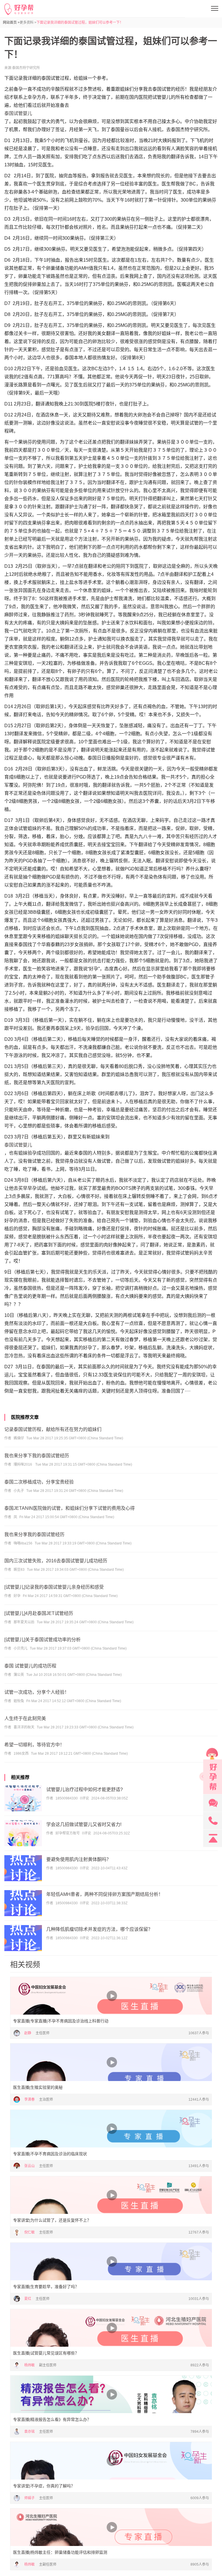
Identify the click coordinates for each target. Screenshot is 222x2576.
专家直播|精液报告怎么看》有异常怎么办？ (52, 2419)
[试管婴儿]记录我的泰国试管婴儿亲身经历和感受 (54, 1587)
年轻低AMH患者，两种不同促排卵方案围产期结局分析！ (105, 1894)
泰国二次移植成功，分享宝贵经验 (39, 1482)
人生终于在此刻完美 (25, 1718)
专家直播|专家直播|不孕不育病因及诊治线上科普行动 (61, 2021)
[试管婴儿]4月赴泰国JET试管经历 (39, 1613)
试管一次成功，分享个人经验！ (37, 1692)
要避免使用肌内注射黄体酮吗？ (79, 1859)
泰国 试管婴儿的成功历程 (30, 1666)
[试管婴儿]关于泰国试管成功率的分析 (42, 1640)
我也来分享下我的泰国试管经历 (37, 1456)
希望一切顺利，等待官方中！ (34, 1745)
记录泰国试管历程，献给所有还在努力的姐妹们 (53, 1429)
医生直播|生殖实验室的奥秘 (38, 2087)
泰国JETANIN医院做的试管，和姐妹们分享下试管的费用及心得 (70, 1508)
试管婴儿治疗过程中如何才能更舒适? (85, 1789)
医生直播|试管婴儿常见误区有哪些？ (46, 2353)
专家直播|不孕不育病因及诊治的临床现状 (50, 2154)
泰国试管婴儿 (18, 113)
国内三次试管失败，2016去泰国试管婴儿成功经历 (56, 1561)
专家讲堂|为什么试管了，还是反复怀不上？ (52, 2220)
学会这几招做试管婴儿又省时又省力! (84, 1824)
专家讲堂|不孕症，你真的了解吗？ (44, 2486)
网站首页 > (11, 23)
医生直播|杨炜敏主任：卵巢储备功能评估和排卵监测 (60, 2552)
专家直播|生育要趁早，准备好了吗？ (46, 2287)
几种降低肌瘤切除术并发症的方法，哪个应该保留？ (99, 1929)
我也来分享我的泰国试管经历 (34, 1534)
